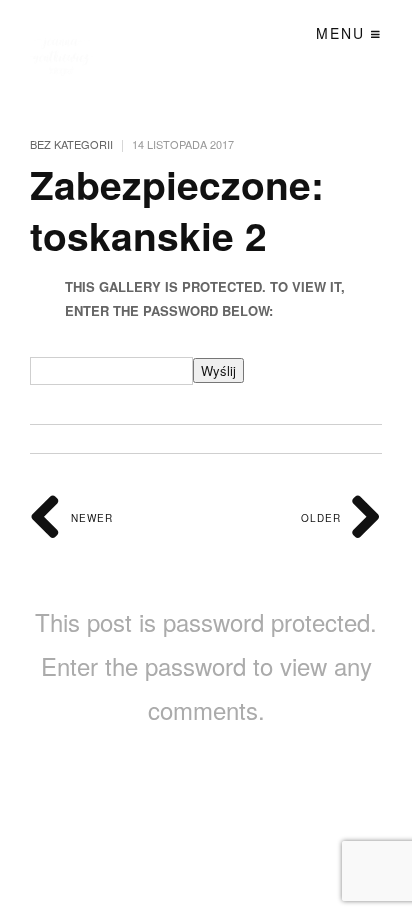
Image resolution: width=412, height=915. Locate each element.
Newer (90, 518)
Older (323, 518)
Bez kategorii (71, 144)
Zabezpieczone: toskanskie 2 (177, 209)
